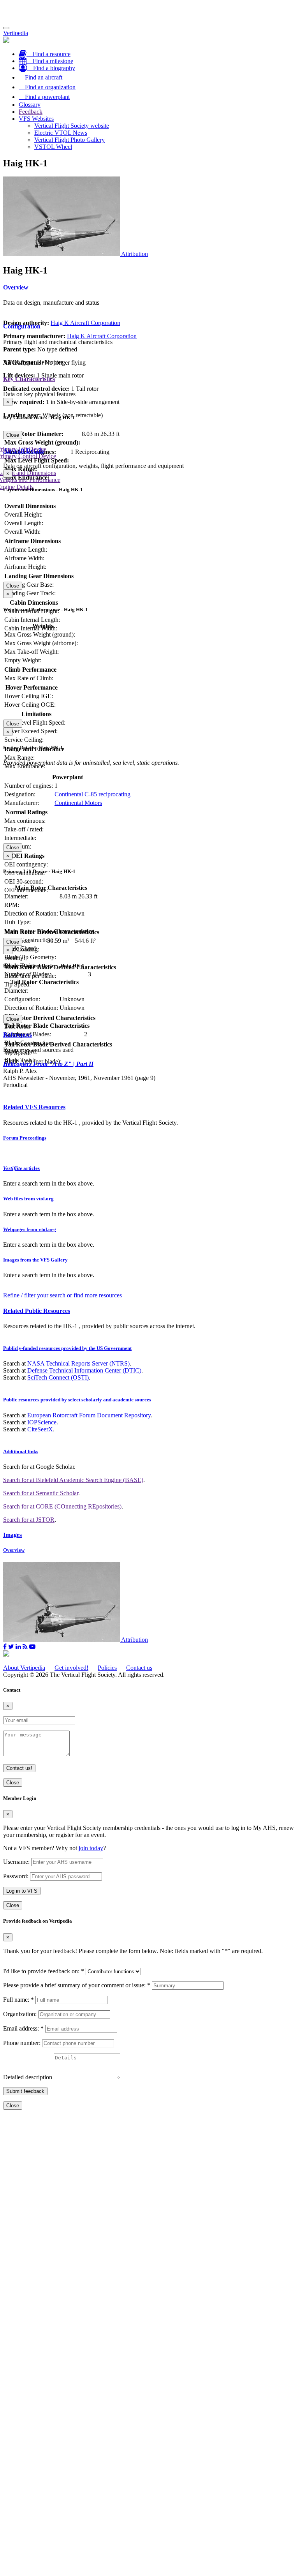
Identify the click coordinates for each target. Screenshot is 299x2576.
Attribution (135, 254)
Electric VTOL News (61, 133)
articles (21, 1168)
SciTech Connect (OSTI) (58, 1377)
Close (13, 435)
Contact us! (19, 1768)
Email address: (23, 2028)
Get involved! (71, 1668)
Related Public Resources (37, 1311)
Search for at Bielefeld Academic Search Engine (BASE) (73, 1480)
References (18, 1035)
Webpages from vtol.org (30, 1229)
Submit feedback (25, 2091)
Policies (107, 1668)
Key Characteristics (29, 379)
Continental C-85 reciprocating (92, 794)
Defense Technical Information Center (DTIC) (84, 1370)
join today (91, 1848)
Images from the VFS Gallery (35, 1260)
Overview (16, 287)
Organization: (20, 2014)
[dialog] (149, 418)
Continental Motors (78, 803)
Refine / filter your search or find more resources (62, 1295)
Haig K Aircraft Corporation (85, 323)
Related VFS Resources (34, 1107)
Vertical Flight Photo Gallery (69, 140)
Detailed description (28, 2077)
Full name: (18, 2000)
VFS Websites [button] (36, 119)
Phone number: (22, 2043)
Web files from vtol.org (28, 1199)
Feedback (31, 112)
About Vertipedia (24, 1668)
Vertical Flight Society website (72, 126)
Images (12, 1535)
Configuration (22, 326)
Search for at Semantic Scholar (41, 1493)
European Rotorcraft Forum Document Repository (89, 1415)
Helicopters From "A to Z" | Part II (48, 1064)
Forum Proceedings (25, 1138)
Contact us (139, 1668)
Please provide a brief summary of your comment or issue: (77, 1985)
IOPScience (42, 1422)
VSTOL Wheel (53, 147)
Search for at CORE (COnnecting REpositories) (62, 1506)
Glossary (30, 105)
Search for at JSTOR (29, 1520)
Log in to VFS (22, 1891)
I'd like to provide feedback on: (44, 1971)
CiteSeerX (40, 1429)
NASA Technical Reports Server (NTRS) (78, 1363)
